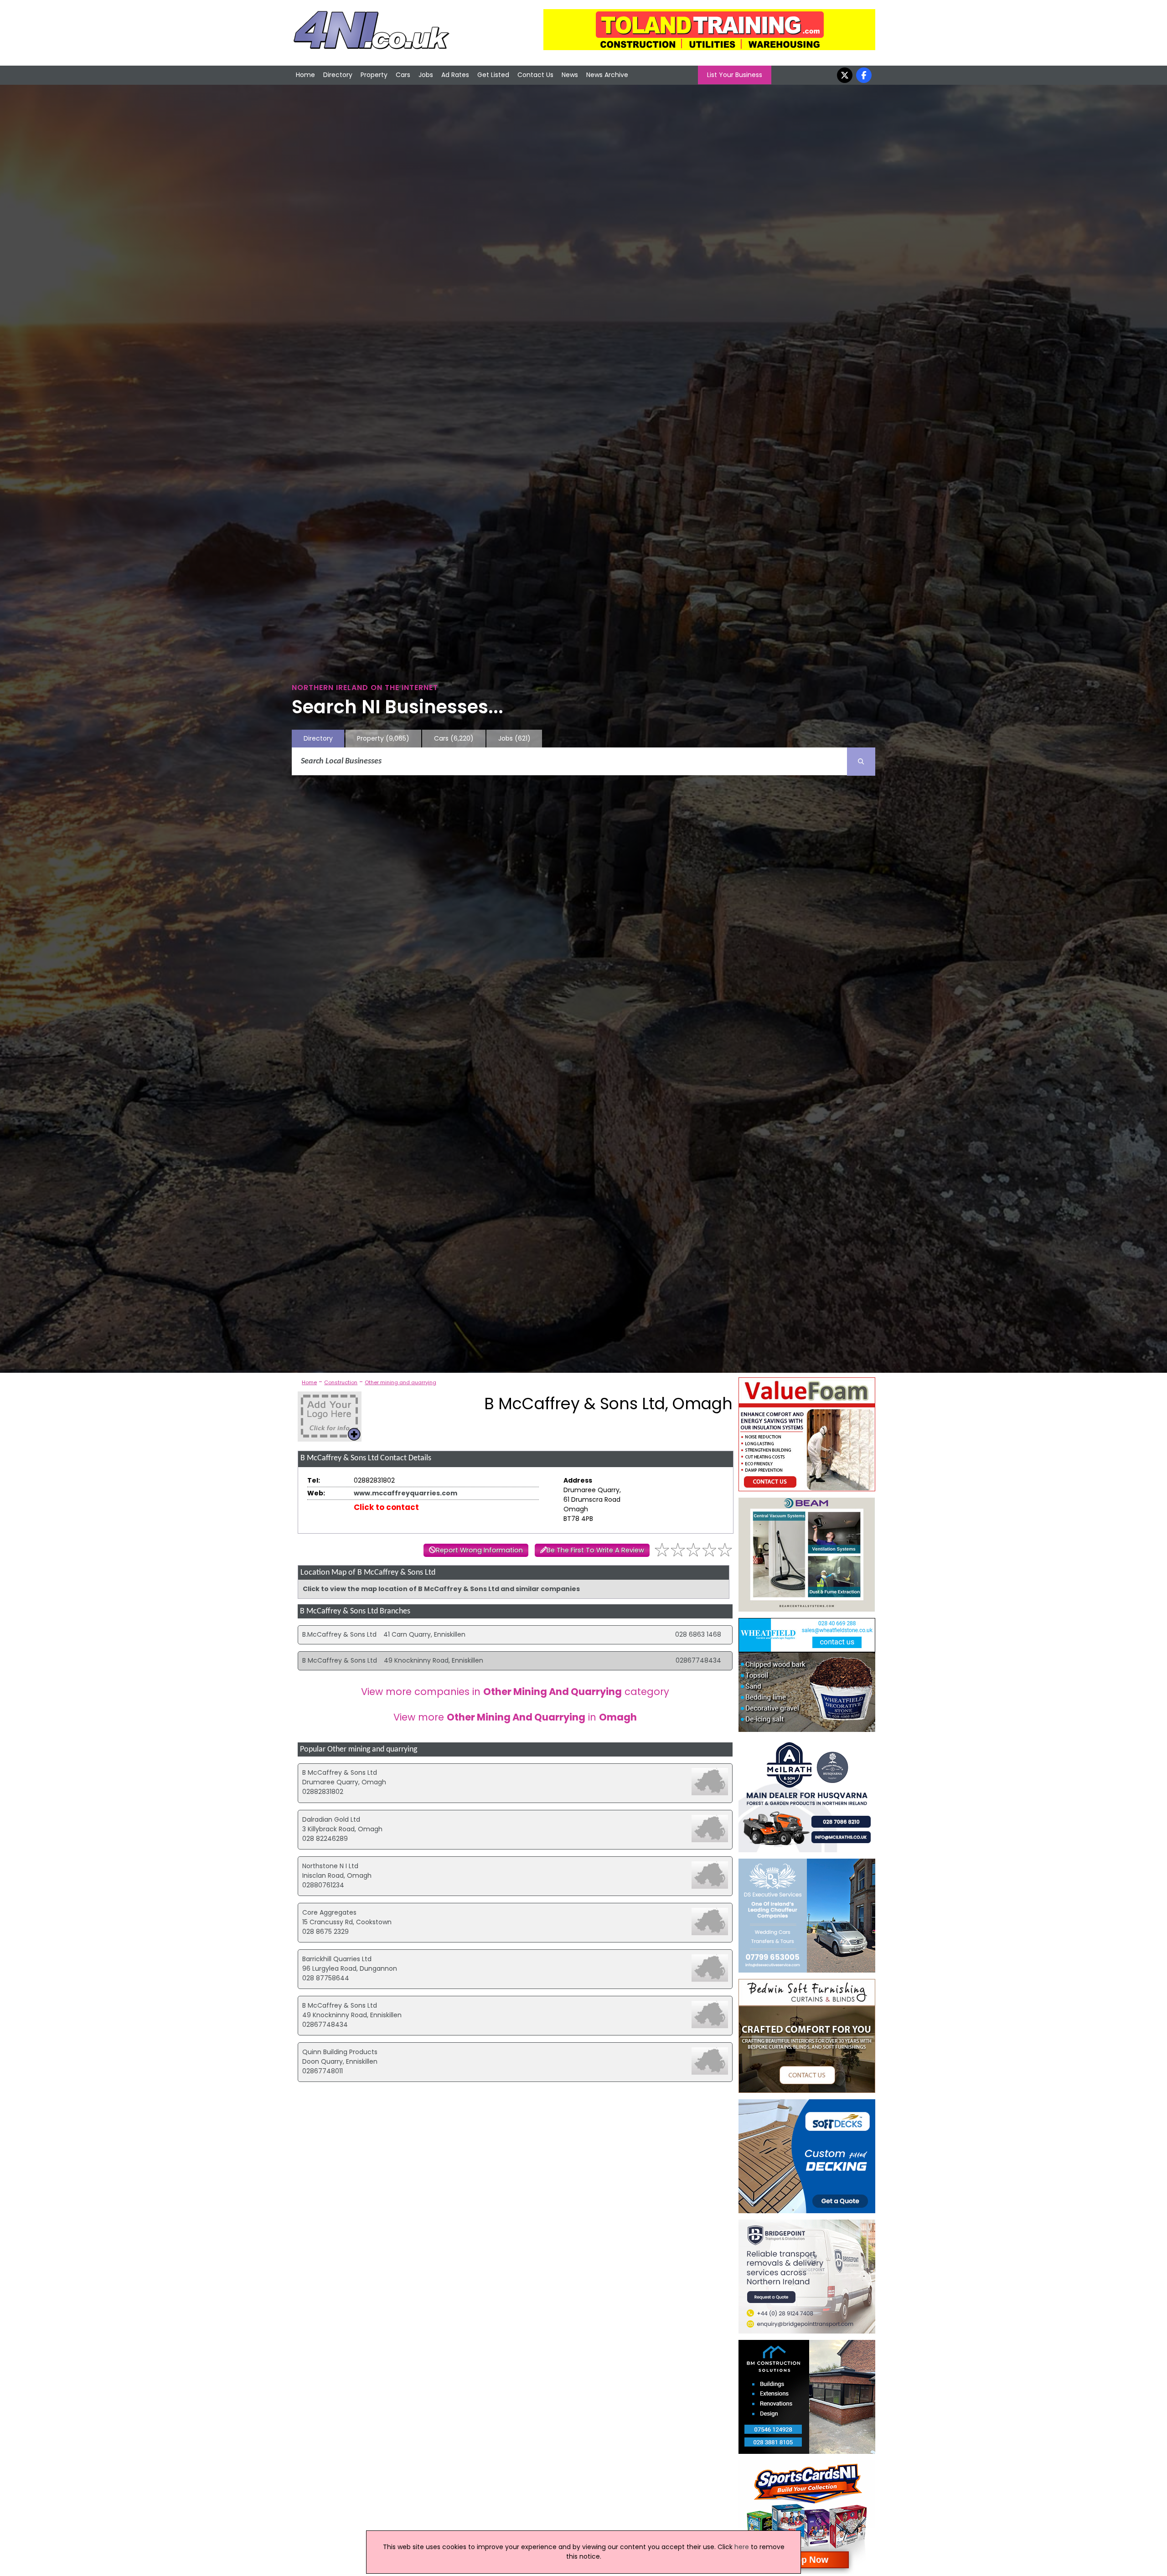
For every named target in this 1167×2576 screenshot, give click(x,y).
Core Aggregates (329, 1912)
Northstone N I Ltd (330, 1866)
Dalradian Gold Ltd (331, 1819)
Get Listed (493, 75)
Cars (403, 75)
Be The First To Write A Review (595, 1550)
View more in (515, 1717)
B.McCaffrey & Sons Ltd (339, 1634)
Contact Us (535, 75)
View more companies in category (515, 1692)
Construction (341, 1382)
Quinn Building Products (340, 2052)
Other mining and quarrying (400, 1382)
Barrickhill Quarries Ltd (337, 1959)
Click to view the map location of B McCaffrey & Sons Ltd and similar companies (441, 1589)
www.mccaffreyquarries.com (405, 1493)
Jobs (426, 75)
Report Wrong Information (479, 1550)
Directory (338, 75)
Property (374, 75)
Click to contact (386, 1507)
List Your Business (735, 75)
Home (305, 75)
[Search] (861, 762)
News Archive (607, 75)
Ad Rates (455, 75)
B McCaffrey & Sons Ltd (340, 1660)
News (570, 75)
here (742, 2547)
